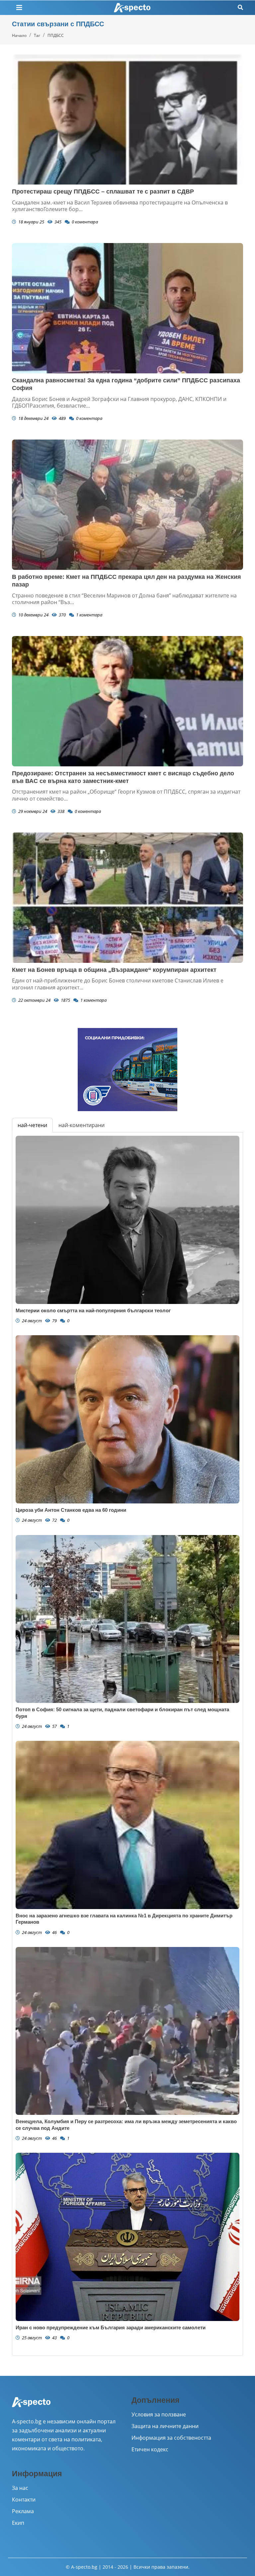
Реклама (23, 2511)
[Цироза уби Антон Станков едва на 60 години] (127, 1419)
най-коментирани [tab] (82, 1125)
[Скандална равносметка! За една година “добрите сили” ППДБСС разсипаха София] (127, 308)
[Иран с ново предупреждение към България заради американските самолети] (127, 2237)
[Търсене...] (240, 7)
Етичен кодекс (150, 2449)
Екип (18, 2523)
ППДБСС (56, 35)
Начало (19, 35)
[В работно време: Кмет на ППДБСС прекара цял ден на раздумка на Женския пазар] (127, 505)
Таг (37, 35)
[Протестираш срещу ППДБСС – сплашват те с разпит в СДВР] (127, 120)
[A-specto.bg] (132, 8)
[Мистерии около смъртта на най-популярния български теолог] (127, 1220)
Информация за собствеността (171, 2438)
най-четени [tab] (32, 1125)
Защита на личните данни (165, 2426)
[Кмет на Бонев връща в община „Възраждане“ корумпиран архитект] (127, 898)
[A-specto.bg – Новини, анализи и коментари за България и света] (31, 2406)
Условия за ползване (159, 2414)
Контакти (24, 2500)
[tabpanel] (127, 1744)
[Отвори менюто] (19, 8)
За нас (20, 2488)
